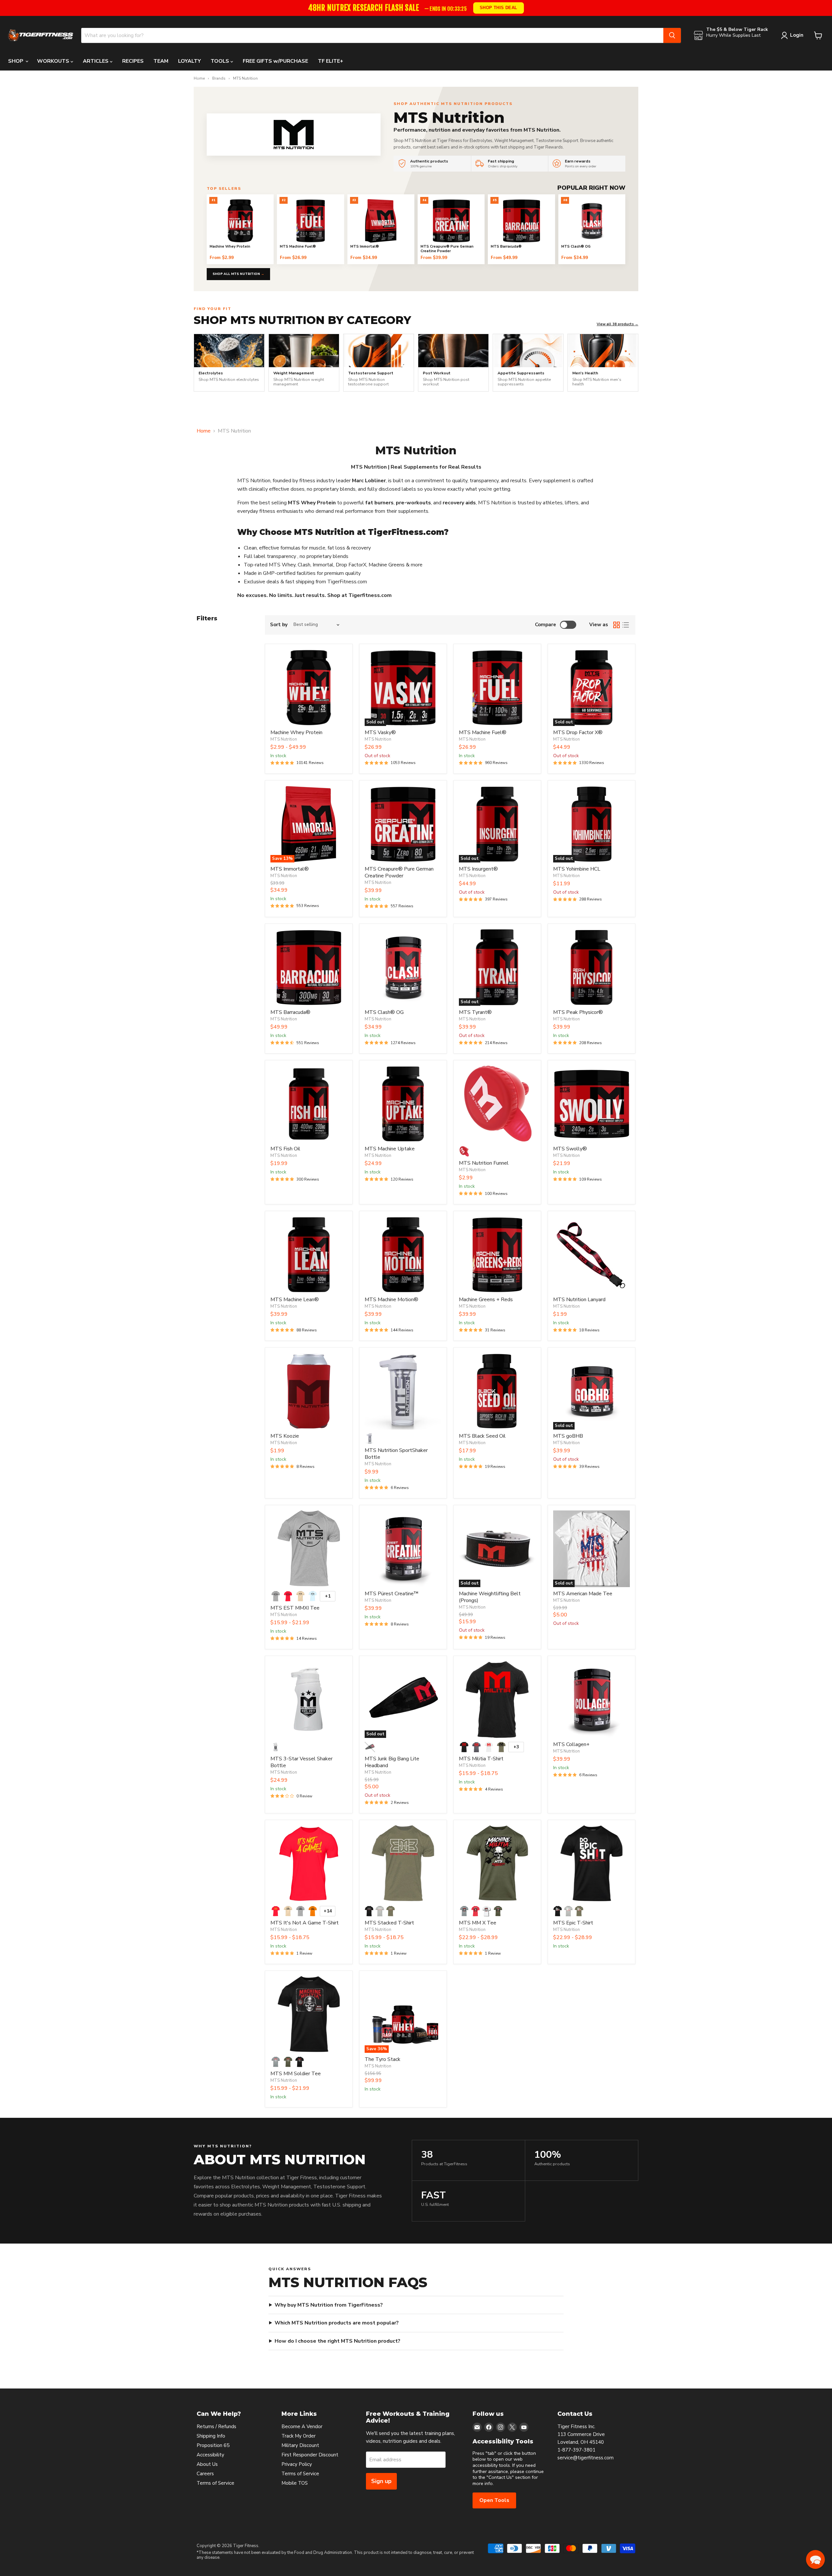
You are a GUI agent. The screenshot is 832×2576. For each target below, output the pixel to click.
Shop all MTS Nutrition (238, 274)
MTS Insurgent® (478, 869)
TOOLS (221, 61)
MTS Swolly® (570, 1149)
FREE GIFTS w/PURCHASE (275, 61)
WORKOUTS (54, 61)
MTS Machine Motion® (391, 1300)
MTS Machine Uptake (390, 1149)
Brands (219, 79)
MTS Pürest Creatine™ (392, 1594)
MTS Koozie (285, 1436)
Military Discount (300, 2445)
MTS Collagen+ (571, 1744)
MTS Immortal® (290, 869)
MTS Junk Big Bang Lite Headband (392, 1762)
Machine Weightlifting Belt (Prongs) (490, 1597)
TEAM (161, 61)
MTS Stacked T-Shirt (389, 1923)
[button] (815, 2559)
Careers (205, 2474)
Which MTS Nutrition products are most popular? (337, 2323)
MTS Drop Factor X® (578, 732)
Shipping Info (211, 2436)
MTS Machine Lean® (295, 1300)
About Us (207, 2464)
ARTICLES (96, 61)
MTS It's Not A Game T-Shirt (305, 1923)
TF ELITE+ (331, 61)
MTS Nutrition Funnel (484, 1163)
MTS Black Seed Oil (482, 1436)
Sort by (279, 625)
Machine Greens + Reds (486, 1300)
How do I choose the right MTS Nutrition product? (338, 2341)
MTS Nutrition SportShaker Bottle (396, 1454)
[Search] (672, 35)
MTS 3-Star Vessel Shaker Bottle (301, 1762)
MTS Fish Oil (285, 1149)
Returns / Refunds (216, 2427)
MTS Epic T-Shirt (573, 1923)
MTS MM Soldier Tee (296, 2074)
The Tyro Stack (383, 2059)
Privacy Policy (297, 2464)
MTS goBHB (568, 1436)
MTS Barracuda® (290, 1012)
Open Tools (494, 2500)
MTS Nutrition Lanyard (579, 1300)
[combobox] (372, 35)
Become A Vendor (302, 2427)
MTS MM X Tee (478, 1923)
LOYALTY (189, 61)
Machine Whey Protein (296, 732)
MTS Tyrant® (475, 1012)
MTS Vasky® (380, 732)
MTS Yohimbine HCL (577, 869)
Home (199, 79)
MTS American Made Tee (583, 1594)
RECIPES (133, 61)
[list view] (626, 625)
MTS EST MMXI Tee (295, 1608)
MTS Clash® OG (384, 1012)
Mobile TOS (295, 2483)
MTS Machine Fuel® (483, 732)
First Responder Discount (310, 2455)
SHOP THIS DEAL (499, 8)
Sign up (381, 2481)
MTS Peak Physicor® (578, 1012)
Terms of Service (215, 2483)
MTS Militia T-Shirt (481, 1759)
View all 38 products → (617, 324)
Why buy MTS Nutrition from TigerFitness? (329, 2305)
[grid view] (617, 625)
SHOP (16, 61)
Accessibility (210, 2455)
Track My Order (299, 2436)
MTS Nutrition (284, 739)
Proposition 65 (213, 2445)
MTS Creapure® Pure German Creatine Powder (399, 872)
